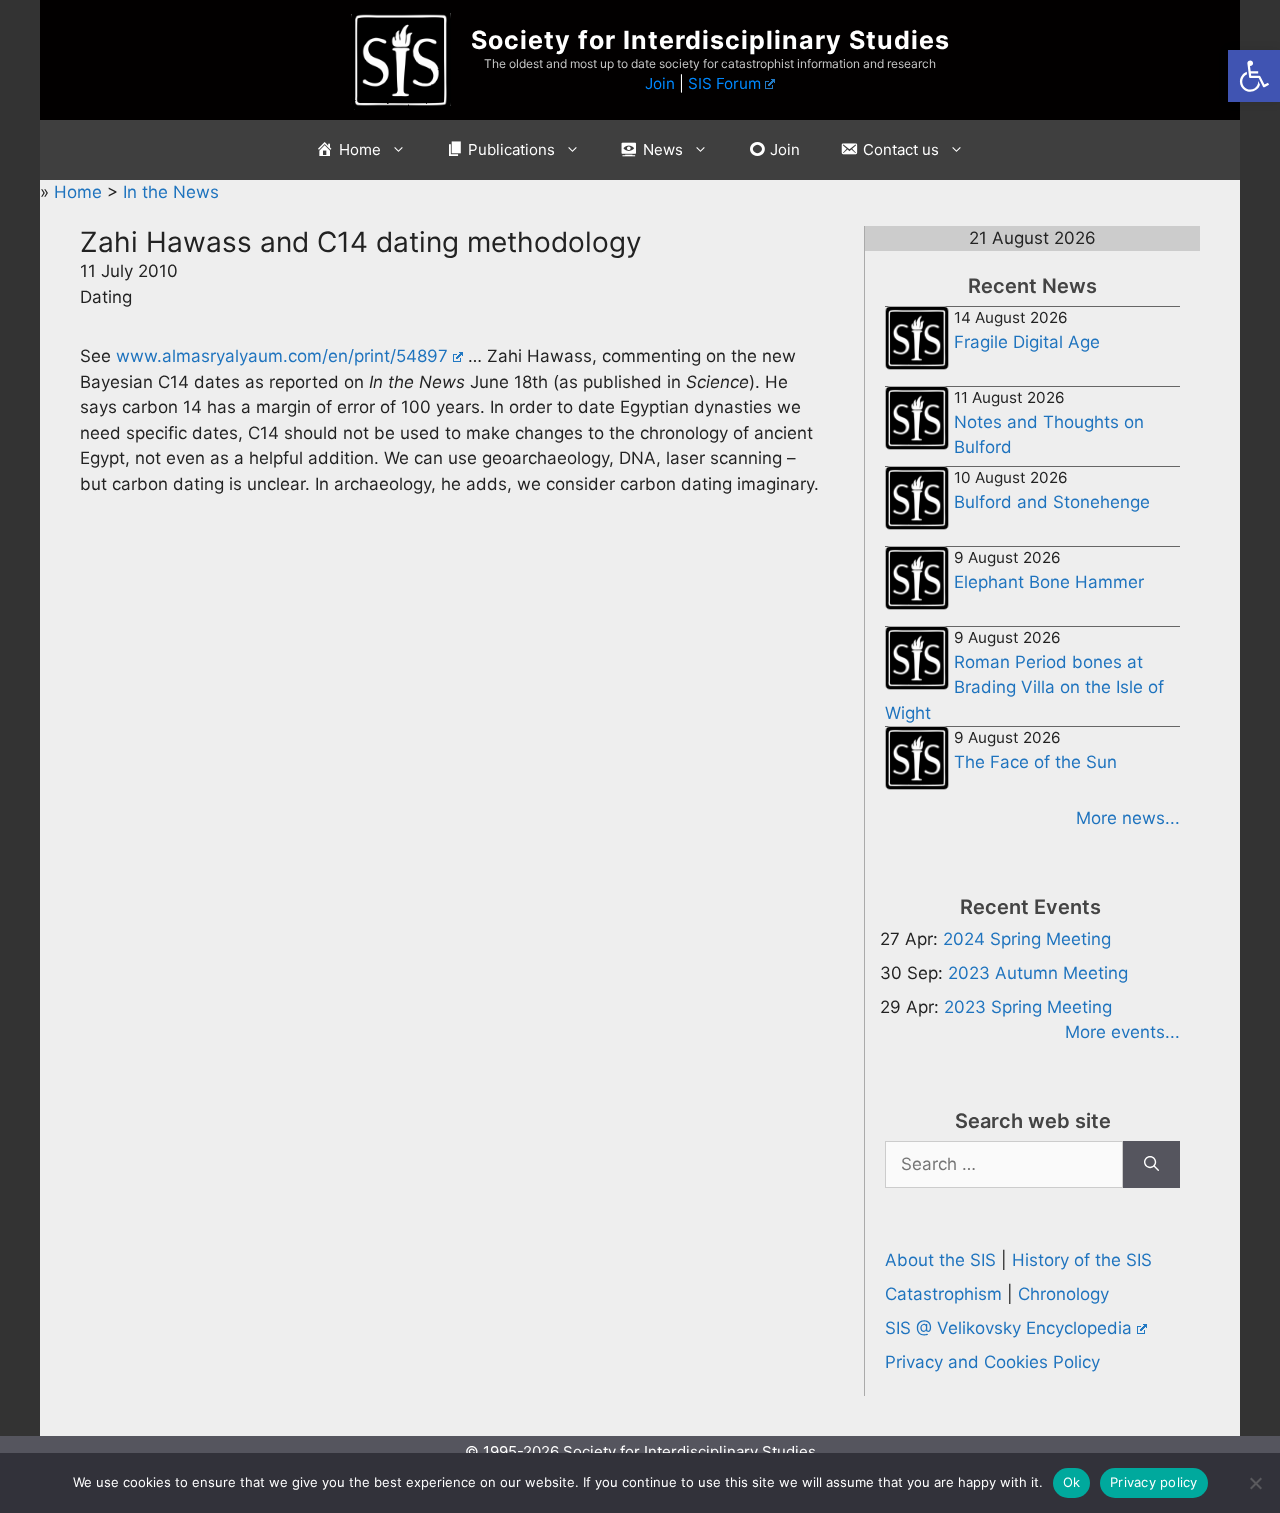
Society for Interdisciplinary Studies (710, 40)
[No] (1255, 1483)
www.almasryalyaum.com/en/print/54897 (282, 356)
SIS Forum (724, 83)
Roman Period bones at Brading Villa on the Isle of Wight (1024, 687)
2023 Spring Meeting (1028, 1007)
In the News (171, 192)
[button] (1254, 76)
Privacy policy (1154, 1482)
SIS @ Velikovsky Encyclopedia (1008, 1328)
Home (80, 192)
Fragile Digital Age (1027, 342)
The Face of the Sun (1035, 762)
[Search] (1151, 1165)
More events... (1122, 1032)
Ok (1072, 1482)
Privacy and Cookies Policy (992, 1362)
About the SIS (940, 1260)
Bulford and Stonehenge (1052, 502)
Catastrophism (943, 1294)
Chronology (1063, 1294)
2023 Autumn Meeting (1038, 973)
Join (660, 83)
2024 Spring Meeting (1027, 939)
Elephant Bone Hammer (1049, 582)
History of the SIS (1082, 1260)
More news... (1128, 818)
